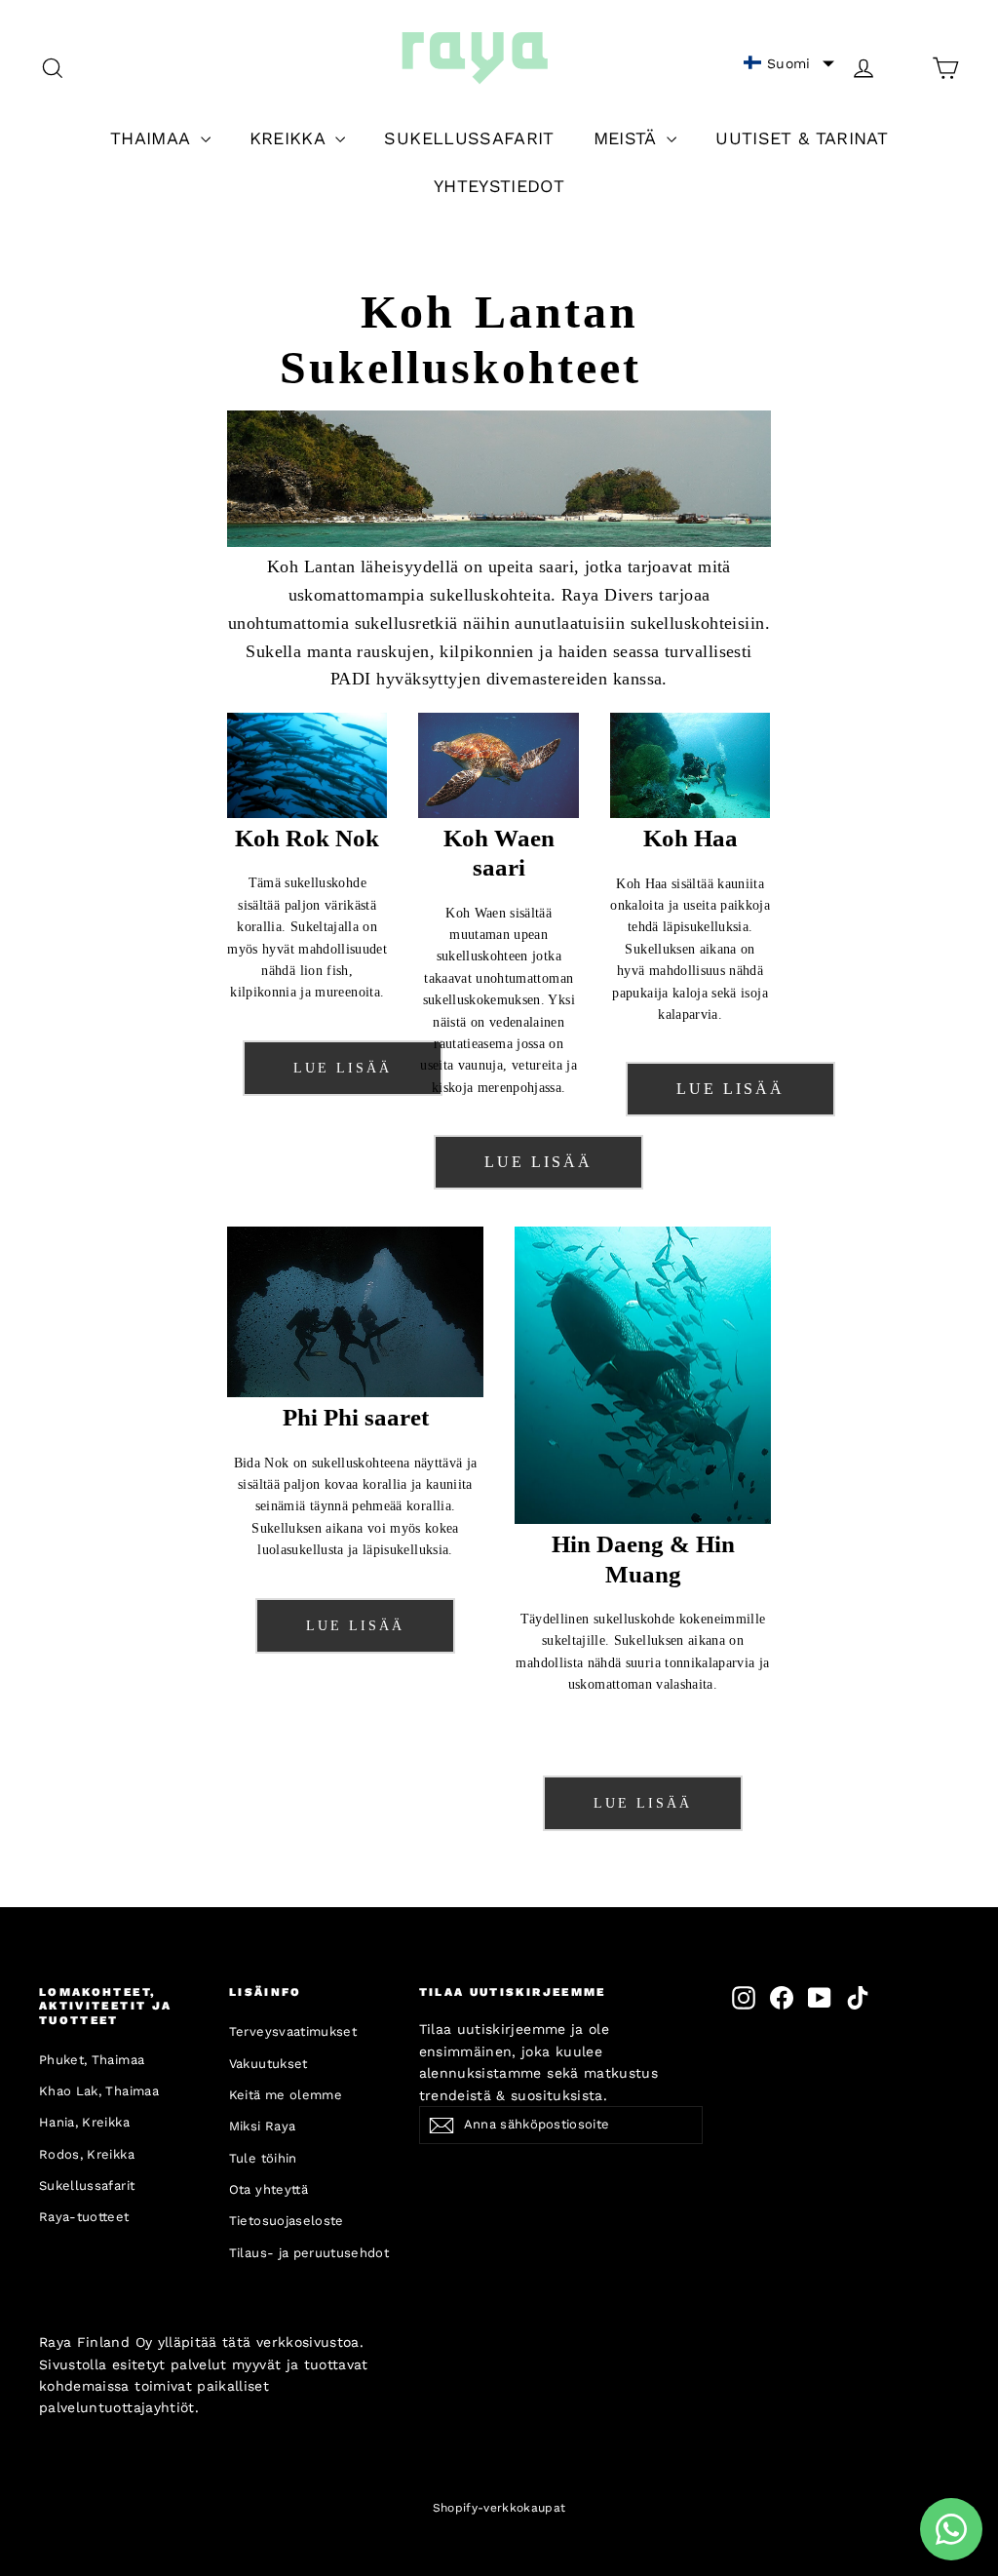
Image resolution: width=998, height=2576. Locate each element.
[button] (789, 63)
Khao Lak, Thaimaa (99, 2091)
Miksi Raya (263, 2126)
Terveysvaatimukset (293, 2031)
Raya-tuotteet (84, 2217)
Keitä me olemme (286, 2095)
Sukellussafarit (87, 2186)
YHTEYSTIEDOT (499, 186)
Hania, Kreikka (84, 2122)
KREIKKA (290, 138)
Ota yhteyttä (269, 2189)
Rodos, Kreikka (87, 2154)
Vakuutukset (269, 2064)
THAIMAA (153, 138)
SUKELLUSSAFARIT (469, 138)
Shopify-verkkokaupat (499, 2508)
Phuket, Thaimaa (92, 2060)
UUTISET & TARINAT (802, 138)
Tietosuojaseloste (287, 2221)
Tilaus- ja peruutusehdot (309, 2253)
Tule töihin (263, 2158)
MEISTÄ (628, 138)
